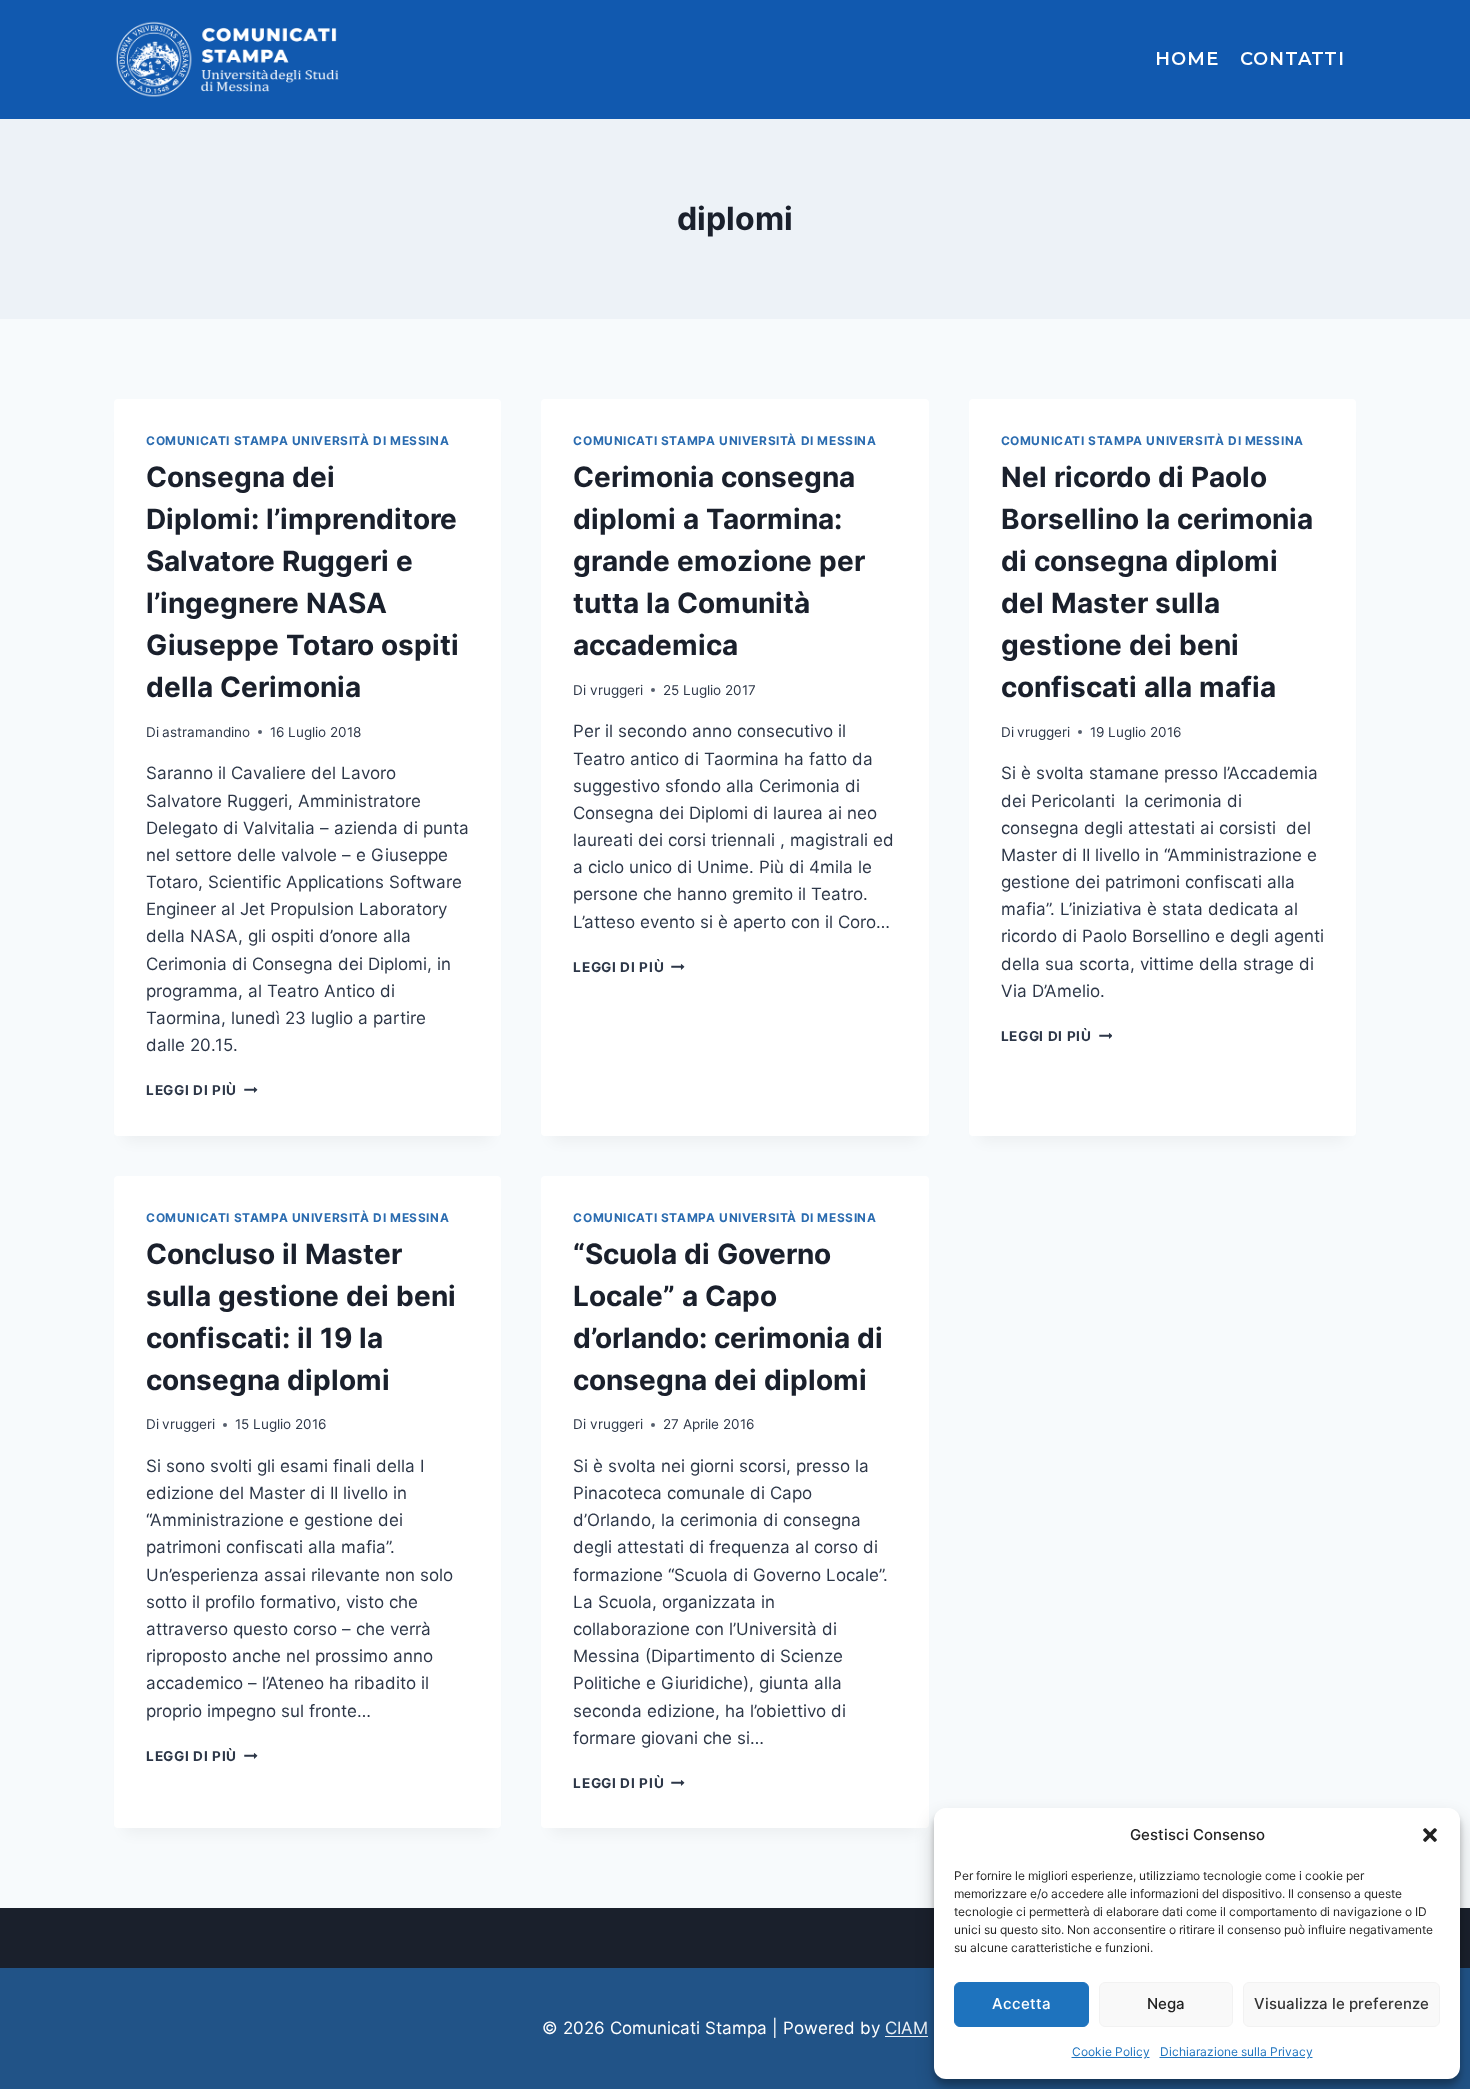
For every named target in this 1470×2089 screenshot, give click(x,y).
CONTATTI (1292, 59)
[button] (1430, 1835)
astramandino (206, 732)
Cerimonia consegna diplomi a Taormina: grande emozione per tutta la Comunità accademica (719, 561)
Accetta (1021, 2003)
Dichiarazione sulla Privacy (1236, 2051)
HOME (1187, 59)
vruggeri (616, 690)
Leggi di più (202, 1090)
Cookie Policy (1111, 2051)
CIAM (906, 2028)
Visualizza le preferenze (1341, 2003)
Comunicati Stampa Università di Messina (297, 440)
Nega (1166, 2003)
